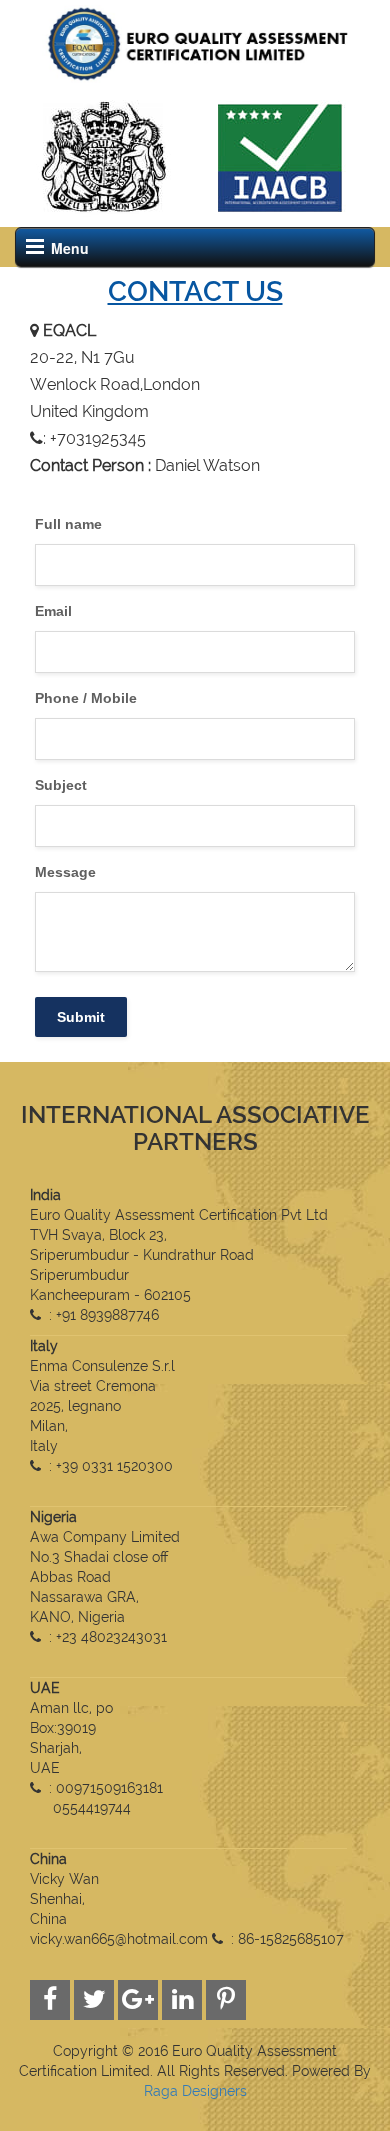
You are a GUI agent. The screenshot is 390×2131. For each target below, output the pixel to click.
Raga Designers (195, 2091)
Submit (81, 1017)
